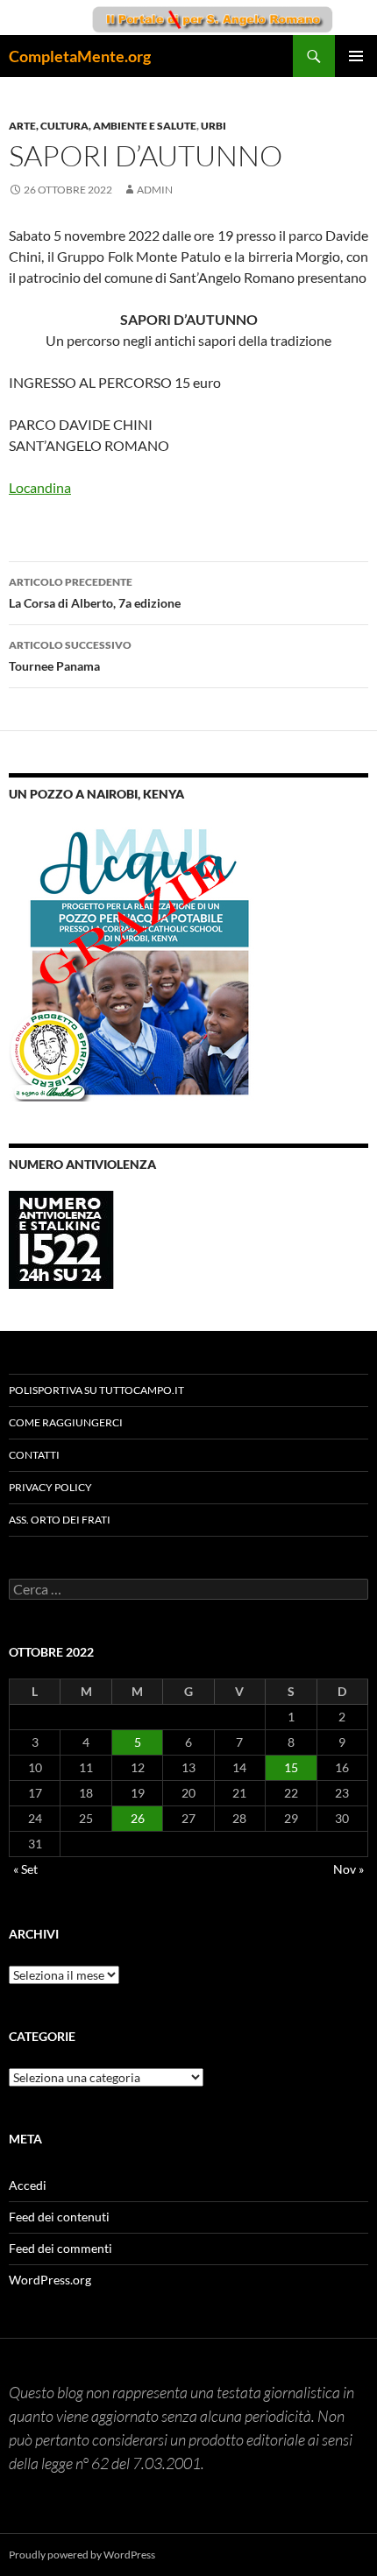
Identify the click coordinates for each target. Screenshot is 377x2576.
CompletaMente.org (80, 56)
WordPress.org (50, 2280)
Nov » (349, 1869)
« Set (25, 1869)
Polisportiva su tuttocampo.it (96, 1390)
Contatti (34, 1455)
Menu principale (356, 56)
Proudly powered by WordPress (82, 2555)
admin (155, 190)
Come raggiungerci (66, 1422)
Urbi (213, 126)
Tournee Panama (70, 656)
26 (138, 1818)
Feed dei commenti (60, 2248)
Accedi (28, 2185)
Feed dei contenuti (59, 2217)
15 (291, 1767)
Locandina (40, 487)
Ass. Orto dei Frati (60, 1520)
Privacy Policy (50, 1487)
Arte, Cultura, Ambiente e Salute (103, 126)
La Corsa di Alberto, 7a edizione (95, 593)
